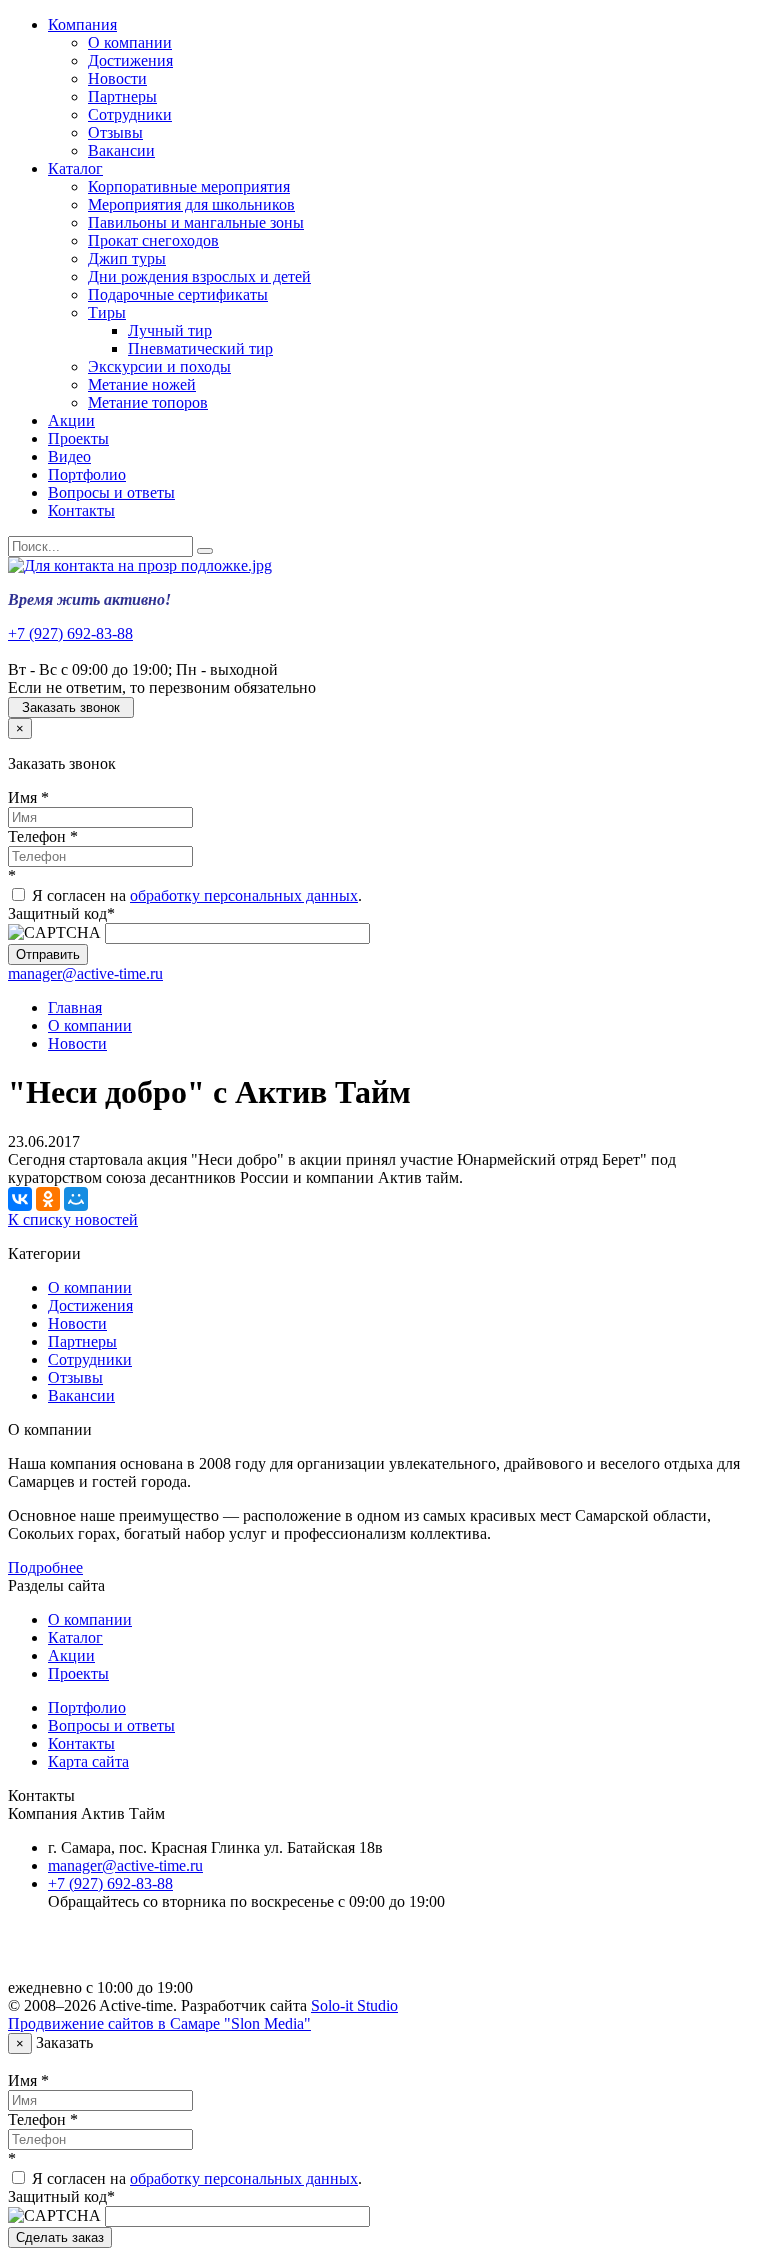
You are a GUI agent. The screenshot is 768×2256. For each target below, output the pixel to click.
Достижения (130, 60)
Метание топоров (148, 402)
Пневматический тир (200, 348)
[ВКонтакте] (20, 1199)
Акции (71, 420)
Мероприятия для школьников (191, 204)
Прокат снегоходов (153, 240)
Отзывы (115, 132)
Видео (69, 456)
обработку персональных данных (244, 895)
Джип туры (127, 258)
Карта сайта (88, 1761)
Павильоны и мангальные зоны (196, 222)
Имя (28, 797)
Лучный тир (170, 330)
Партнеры (122, 96)
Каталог (75, 168)
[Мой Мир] (76, 1199)
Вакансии (121, 150)
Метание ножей (142, 384)
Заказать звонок (71, 707)
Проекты (78, 438)
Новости (117, 78)
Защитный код (61, 913)
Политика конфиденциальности (157, 1953)
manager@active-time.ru (85, 973)
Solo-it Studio (354, 2005)
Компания (82, 24)
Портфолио (87, 474)
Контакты (81, 510)
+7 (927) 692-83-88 (70, 633)
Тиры (107, 312)
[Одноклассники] (48, 1199)
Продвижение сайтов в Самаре (159, 2023)
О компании (130, 42)
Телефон (43, 836)
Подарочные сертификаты (178, 294)
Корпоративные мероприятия (189, 186)
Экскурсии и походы (159, 366)
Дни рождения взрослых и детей (199, 276)
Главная (75, 1007)
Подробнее (45, 1567)
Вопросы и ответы (111, 492)
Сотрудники (130, 114)
